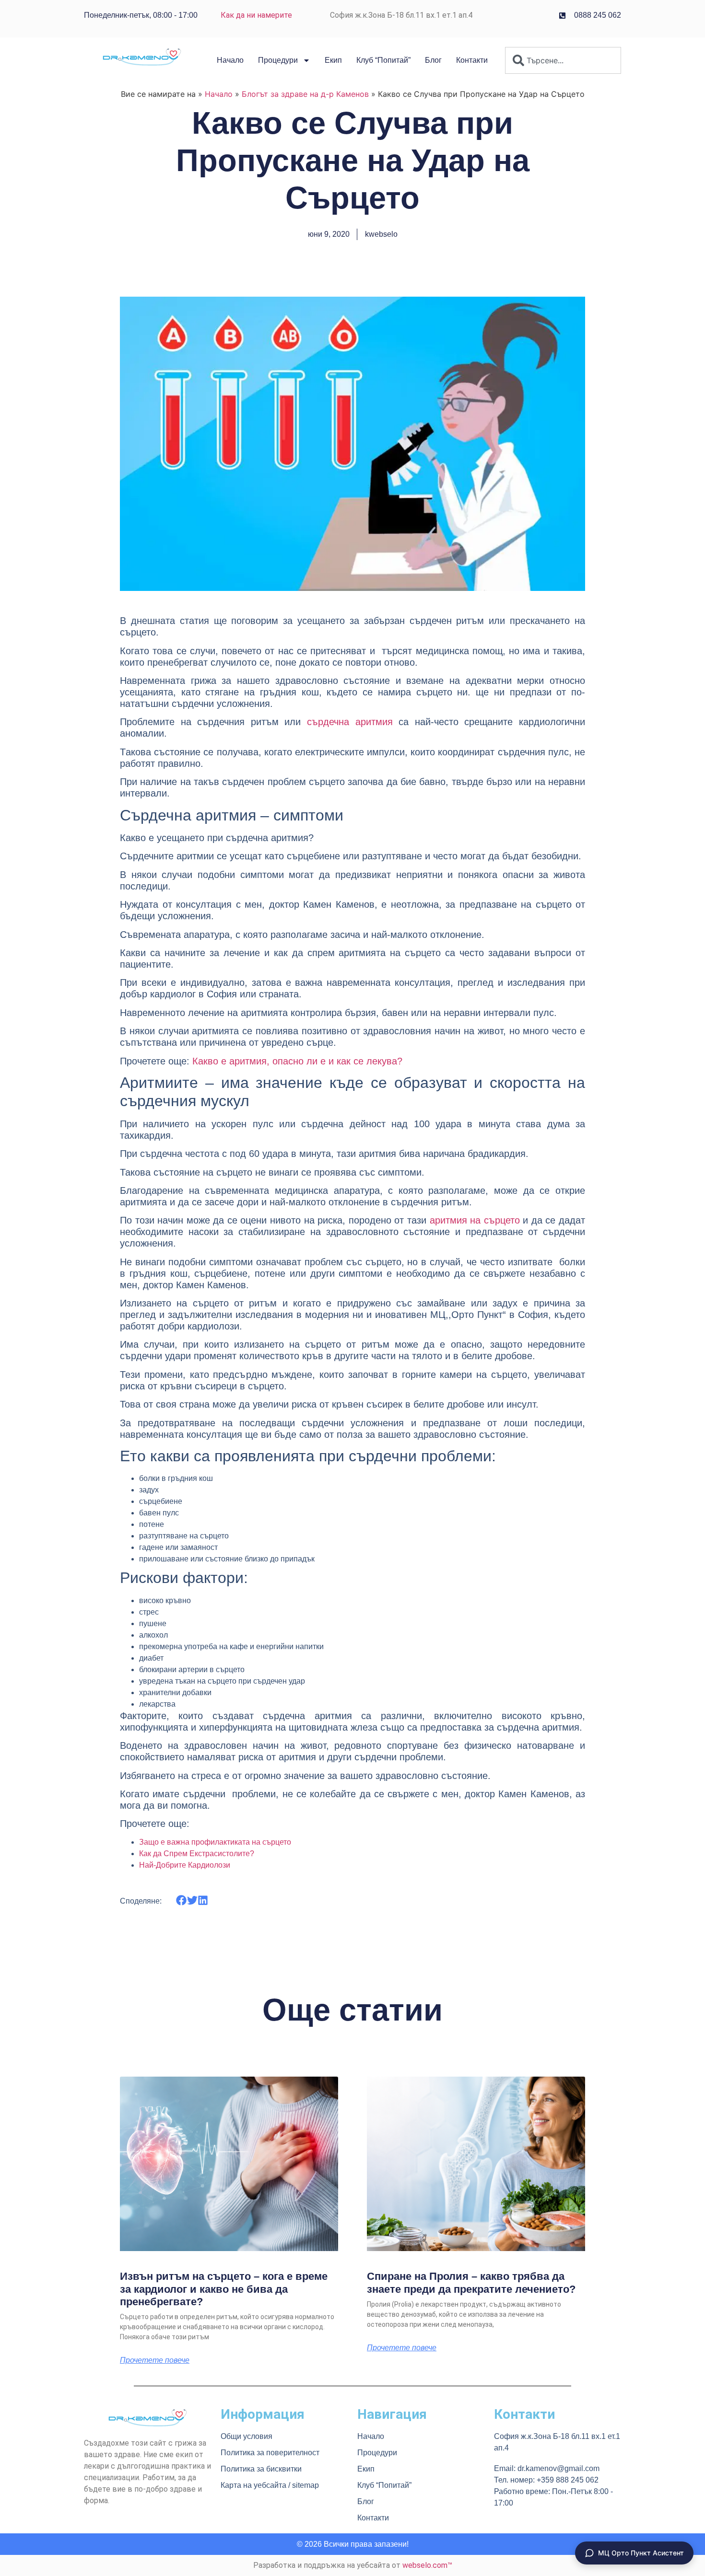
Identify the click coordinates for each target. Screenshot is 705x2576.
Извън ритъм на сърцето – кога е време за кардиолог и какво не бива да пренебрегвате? (224, 2289)
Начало (230, 60)
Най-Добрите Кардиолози (185, 1865)
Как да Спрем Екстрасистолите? (197, 1854)
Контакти (472, 60)
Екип (333, 60)
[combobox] (563, 60)
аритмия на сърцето (475, 1220)
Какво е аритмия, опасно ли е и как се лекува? (297, 1061)
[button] (182, 1900)
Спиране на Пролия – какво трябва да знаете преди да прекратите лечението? (471, 2282)
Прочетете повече (155, 2360)
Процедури (278, 60)
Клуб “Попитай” (383, 60)
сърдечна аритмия (350, 722)
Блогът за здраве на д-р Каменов (305, 94)
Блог (433, 60)
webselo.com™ (427, 2565)
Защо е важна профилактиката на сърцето (215, 1842)
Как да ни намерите (256, 15)
